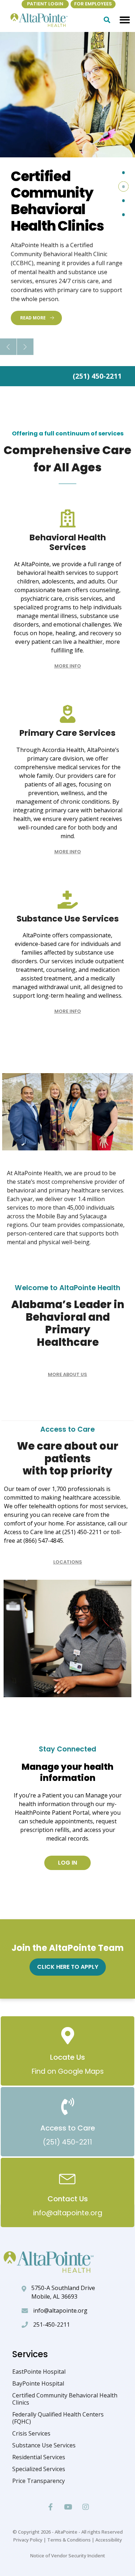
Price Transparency (39, 2481)
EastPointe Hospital (39, 2372)
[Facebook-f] (50, 2507)
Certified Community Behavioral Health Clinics (65, 2399)
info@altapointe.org (60, 2310)
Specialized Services (39, 2469)
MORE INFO (68, 666)
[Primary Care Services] (68, 714)
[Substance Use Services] (68, 900)
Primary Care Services (67, 733)
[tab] (123, 173)
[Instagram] (86, 2507)
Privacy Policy (28, 2540)
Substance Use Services (68, 919)
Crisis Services (31, 2433)
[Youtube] (68, 2507)
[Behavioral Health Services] (68, 518)
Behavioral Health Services (68, 543)
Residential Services (39, 2457)
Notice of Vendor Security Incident (68, 2556)
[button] (125, 20)
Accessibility (109, 2540)
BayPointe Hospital (38, 2383)
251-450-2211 (51, 2325)
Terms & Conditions (69, 2540)
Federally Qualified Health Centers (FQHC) (58, 2418)
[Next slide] (25, 347)
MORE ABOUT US (67, 1374)
